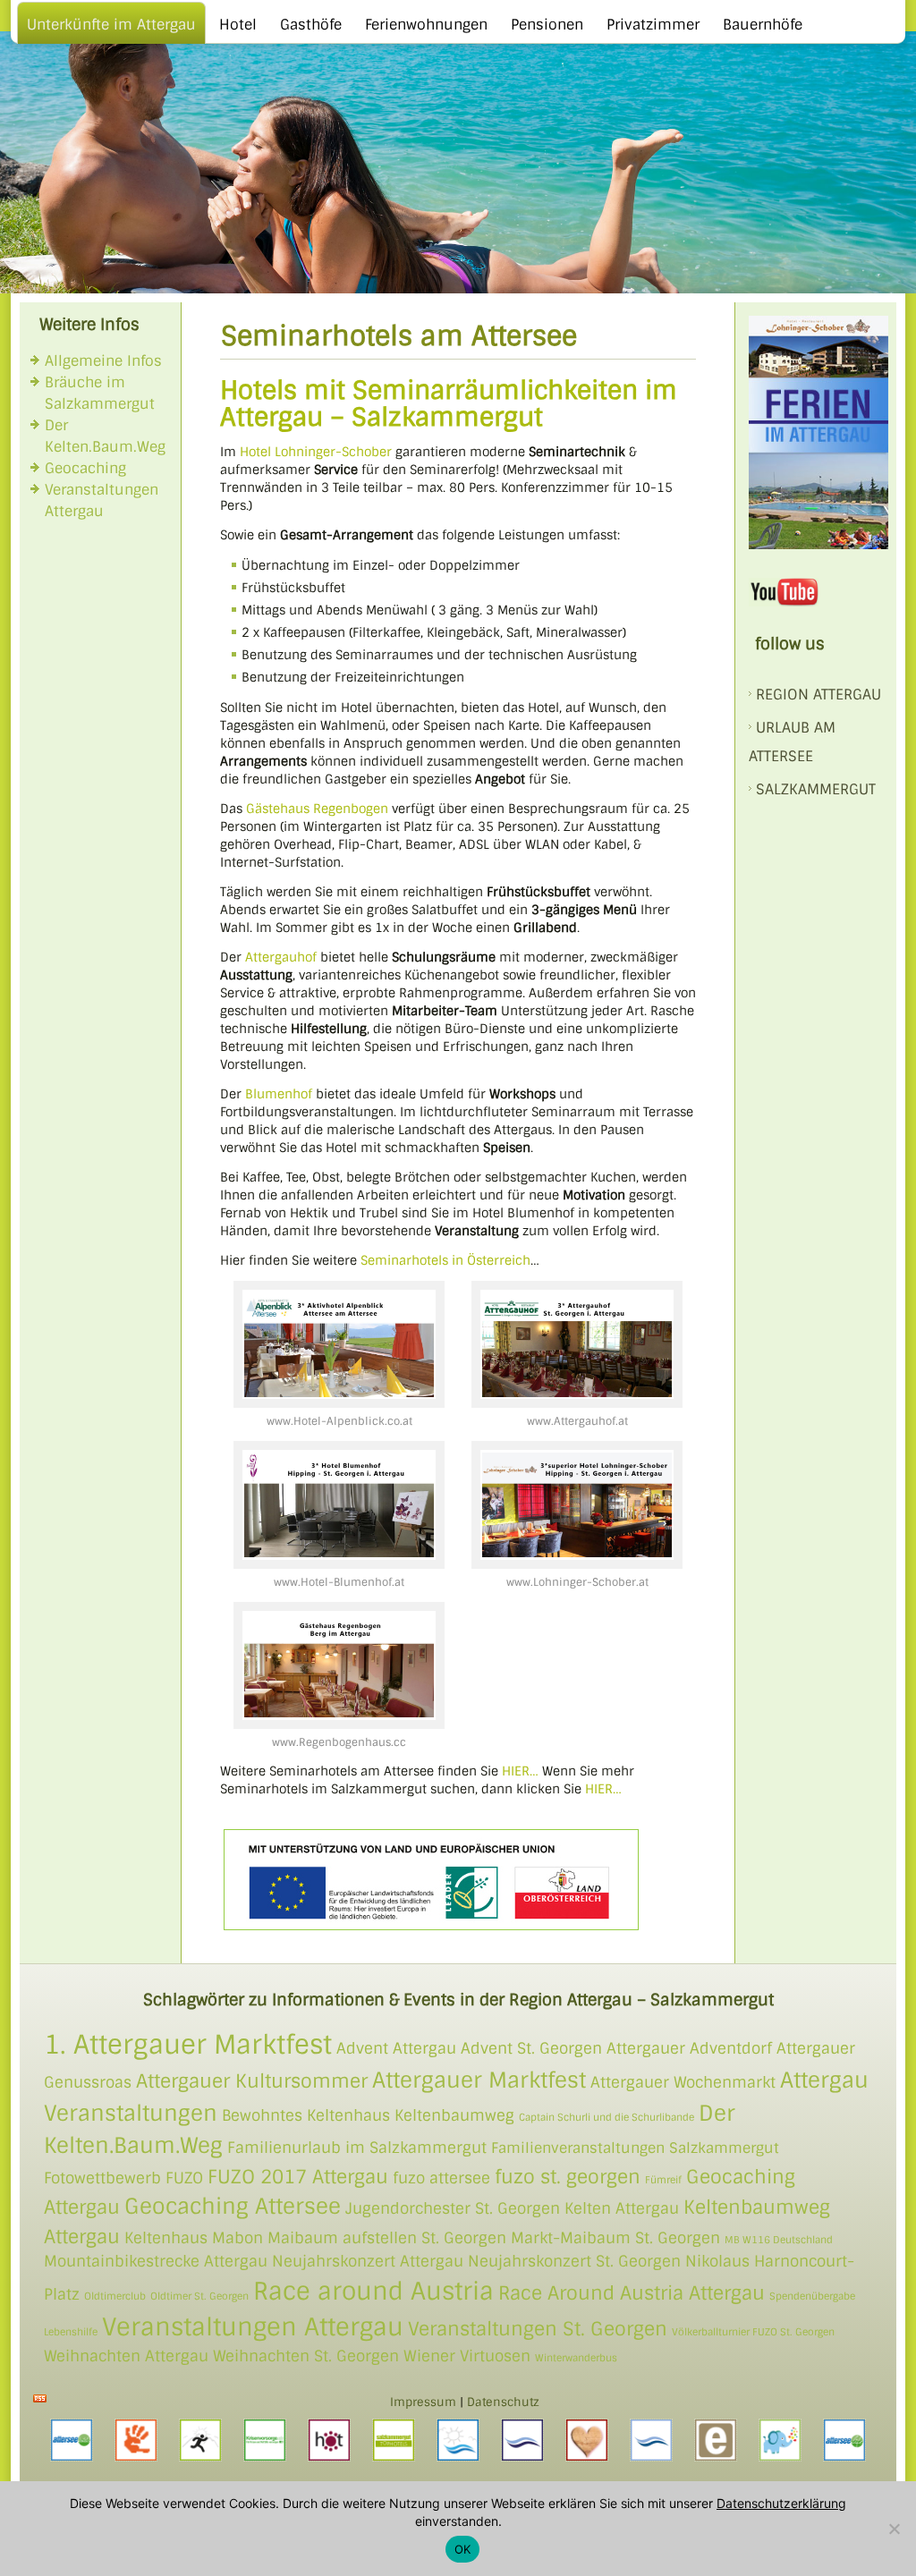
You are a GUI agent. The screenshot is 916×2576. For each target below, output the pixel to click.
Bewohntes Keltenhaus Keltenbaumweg (368, 2115)
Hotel (238, 25)
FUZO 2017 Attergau (298, 2177)
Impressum (423, 2402)
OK (463, 2549)
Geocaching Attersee (233, 2206)
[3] (49, 278)
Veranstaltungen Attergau (253, 2327)
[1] (15, 278)
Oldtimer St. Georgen (199, 2296)
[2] (32, 278)
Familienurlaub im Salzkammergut (357, 2148)
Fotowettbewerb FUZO (123, 2178)
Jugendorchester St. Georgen (453, 2208)
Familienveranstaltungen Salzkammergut (635, 2148)
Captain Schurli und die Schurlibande (606, 2117)
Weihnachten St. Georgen (306, 2356)
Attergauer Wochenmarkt (683, 2082)
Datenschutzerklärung (781, 2503)
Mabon (237, 2238)
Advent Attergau (396, 2048)
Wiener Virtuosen (467, 2356)
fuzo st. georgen (568, 2177)
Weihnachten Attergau (126, 2356)
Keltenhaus (166, 2238)
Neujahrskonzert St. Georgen (574, 2261)
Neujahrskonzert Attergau (368, 2261)
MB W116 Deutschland (779, 2240)
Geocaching (85, 468)
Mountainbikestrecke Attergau (156, 2261)
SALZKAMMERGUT (816, 789)
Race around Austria (373, 2291)
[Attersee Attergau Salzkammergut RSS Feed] (40, 2398)
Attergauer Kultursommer (252, 2081)
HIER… (520, 1771)
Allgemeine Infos (103, 361)
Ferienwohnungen (426, 25)
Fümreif (663, 2180)
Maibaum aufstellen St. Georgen (387, 2238)
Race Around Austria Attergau (632, 2293)
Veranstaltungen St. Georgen (538, 2329)
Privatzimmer (653, 25)
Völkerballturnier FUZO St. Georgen (753, 2332)
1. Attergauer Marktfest (188, 2045)
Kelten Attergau (622, 2208)
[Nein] (894, 2529)
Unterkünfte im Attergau (111, 25)
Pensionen (547, 25)
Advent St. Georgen (531, 2048)
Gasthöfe (311, 25)
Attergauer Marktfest (479, 2080)
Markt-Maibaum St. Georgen (615, 2238)
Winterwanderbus (576, 2358)
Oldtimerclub (115, 2296)
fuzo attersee (441, 2178)
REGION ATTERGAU (818, 695)
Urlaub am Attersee (792, 742)
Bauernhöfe (763, 25)
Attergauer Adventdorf (689, 2048)
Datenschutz (503, 2402)
